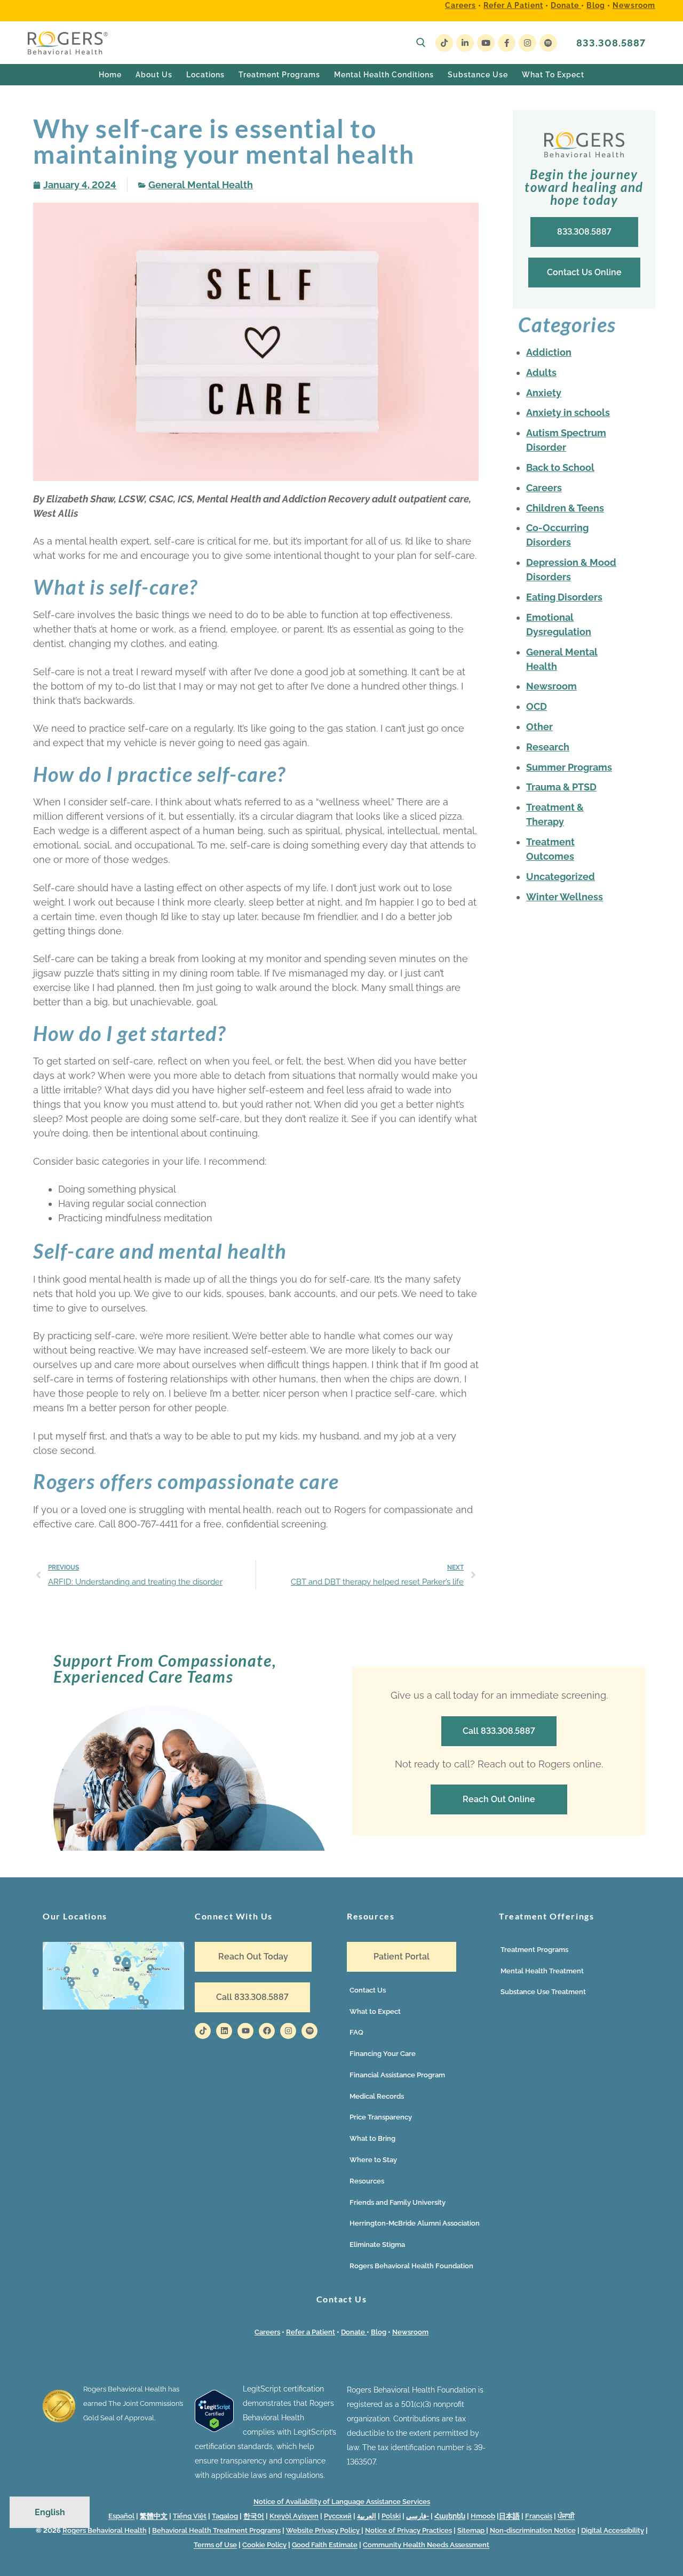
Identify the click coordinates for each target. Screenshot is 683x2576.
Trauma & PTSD (561, 787)
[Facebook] (507, 43)
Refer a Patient (513, 5)
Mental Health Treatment (542, 1971)
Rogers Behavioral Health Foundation (411, 2266)
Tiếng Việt (190, 2516)
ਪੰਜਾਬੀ (566, 2516)
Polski (391, 2516)
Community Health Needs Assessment (426, 2545)
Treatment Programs (534, 1950)
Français (539, 2516)
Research (548, 747)
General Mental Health (201, 185)
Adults (541, 373)
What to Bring (372, 2138)
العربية (367, 2516)
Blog (596, 5)
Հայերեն (450, 2516)
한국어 (254, 2516)
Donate (566, 5)
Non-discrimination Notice (533, 2530)
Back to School (560, 467)
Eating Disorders (564, 597)
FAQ (356, 2032)
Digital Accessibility (613, 2530)
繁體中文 (154, 2516)
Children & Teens (565, 508)
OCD (537, 706)
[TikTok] (444, 43)
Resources (367, 2181)
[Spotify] (548, 43)
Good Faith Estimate (325, 2545)
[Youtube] (486, 43)
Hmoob (483, 2516)
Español (121, 2516)
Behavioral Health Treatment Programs (216, 2530)
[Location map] (113, 1976)
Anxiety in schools (568, 413)
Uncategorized (561, 877)
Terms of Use (215, 2545)
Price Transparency (381, 2117)
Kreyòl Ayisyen (294, 2516)
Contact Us (368, 1990)
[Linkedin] (224, 2031)
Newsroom (634, 5)
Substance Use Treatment (543, 1992)
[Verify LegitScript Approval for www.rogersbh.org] (214, 2429)
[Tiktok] (203, 2031)
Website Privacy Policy (324, 2530)
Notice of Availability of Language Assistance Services (342, 2502)
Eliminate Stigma (377, 2245)
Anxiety (544, 393)
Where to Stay (373, 2160)
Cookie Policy (264, 2545)
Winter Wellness (565, 897)
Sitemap (472, 2530)
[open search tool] (421, 43)
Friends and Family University (398, 2202)
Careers (460, 5)
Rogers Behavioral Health (105, 2530)
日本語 (509, 2516)
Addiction (549, 352)
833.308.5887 (611, 43)
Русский (338, 2516)
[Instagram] (527, 43)
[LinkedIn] (465, 43)
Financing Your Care (383, 2054)
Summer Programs (569, 767)
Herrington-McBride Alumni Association (415, 2223)
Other (539, 727)
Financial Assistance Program (397, 2075)
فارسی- (418, 2516)
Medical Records (377, 2096)
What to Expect (375, 2011)
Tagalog (225, 2516)
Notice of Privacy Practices (408, 2530)
